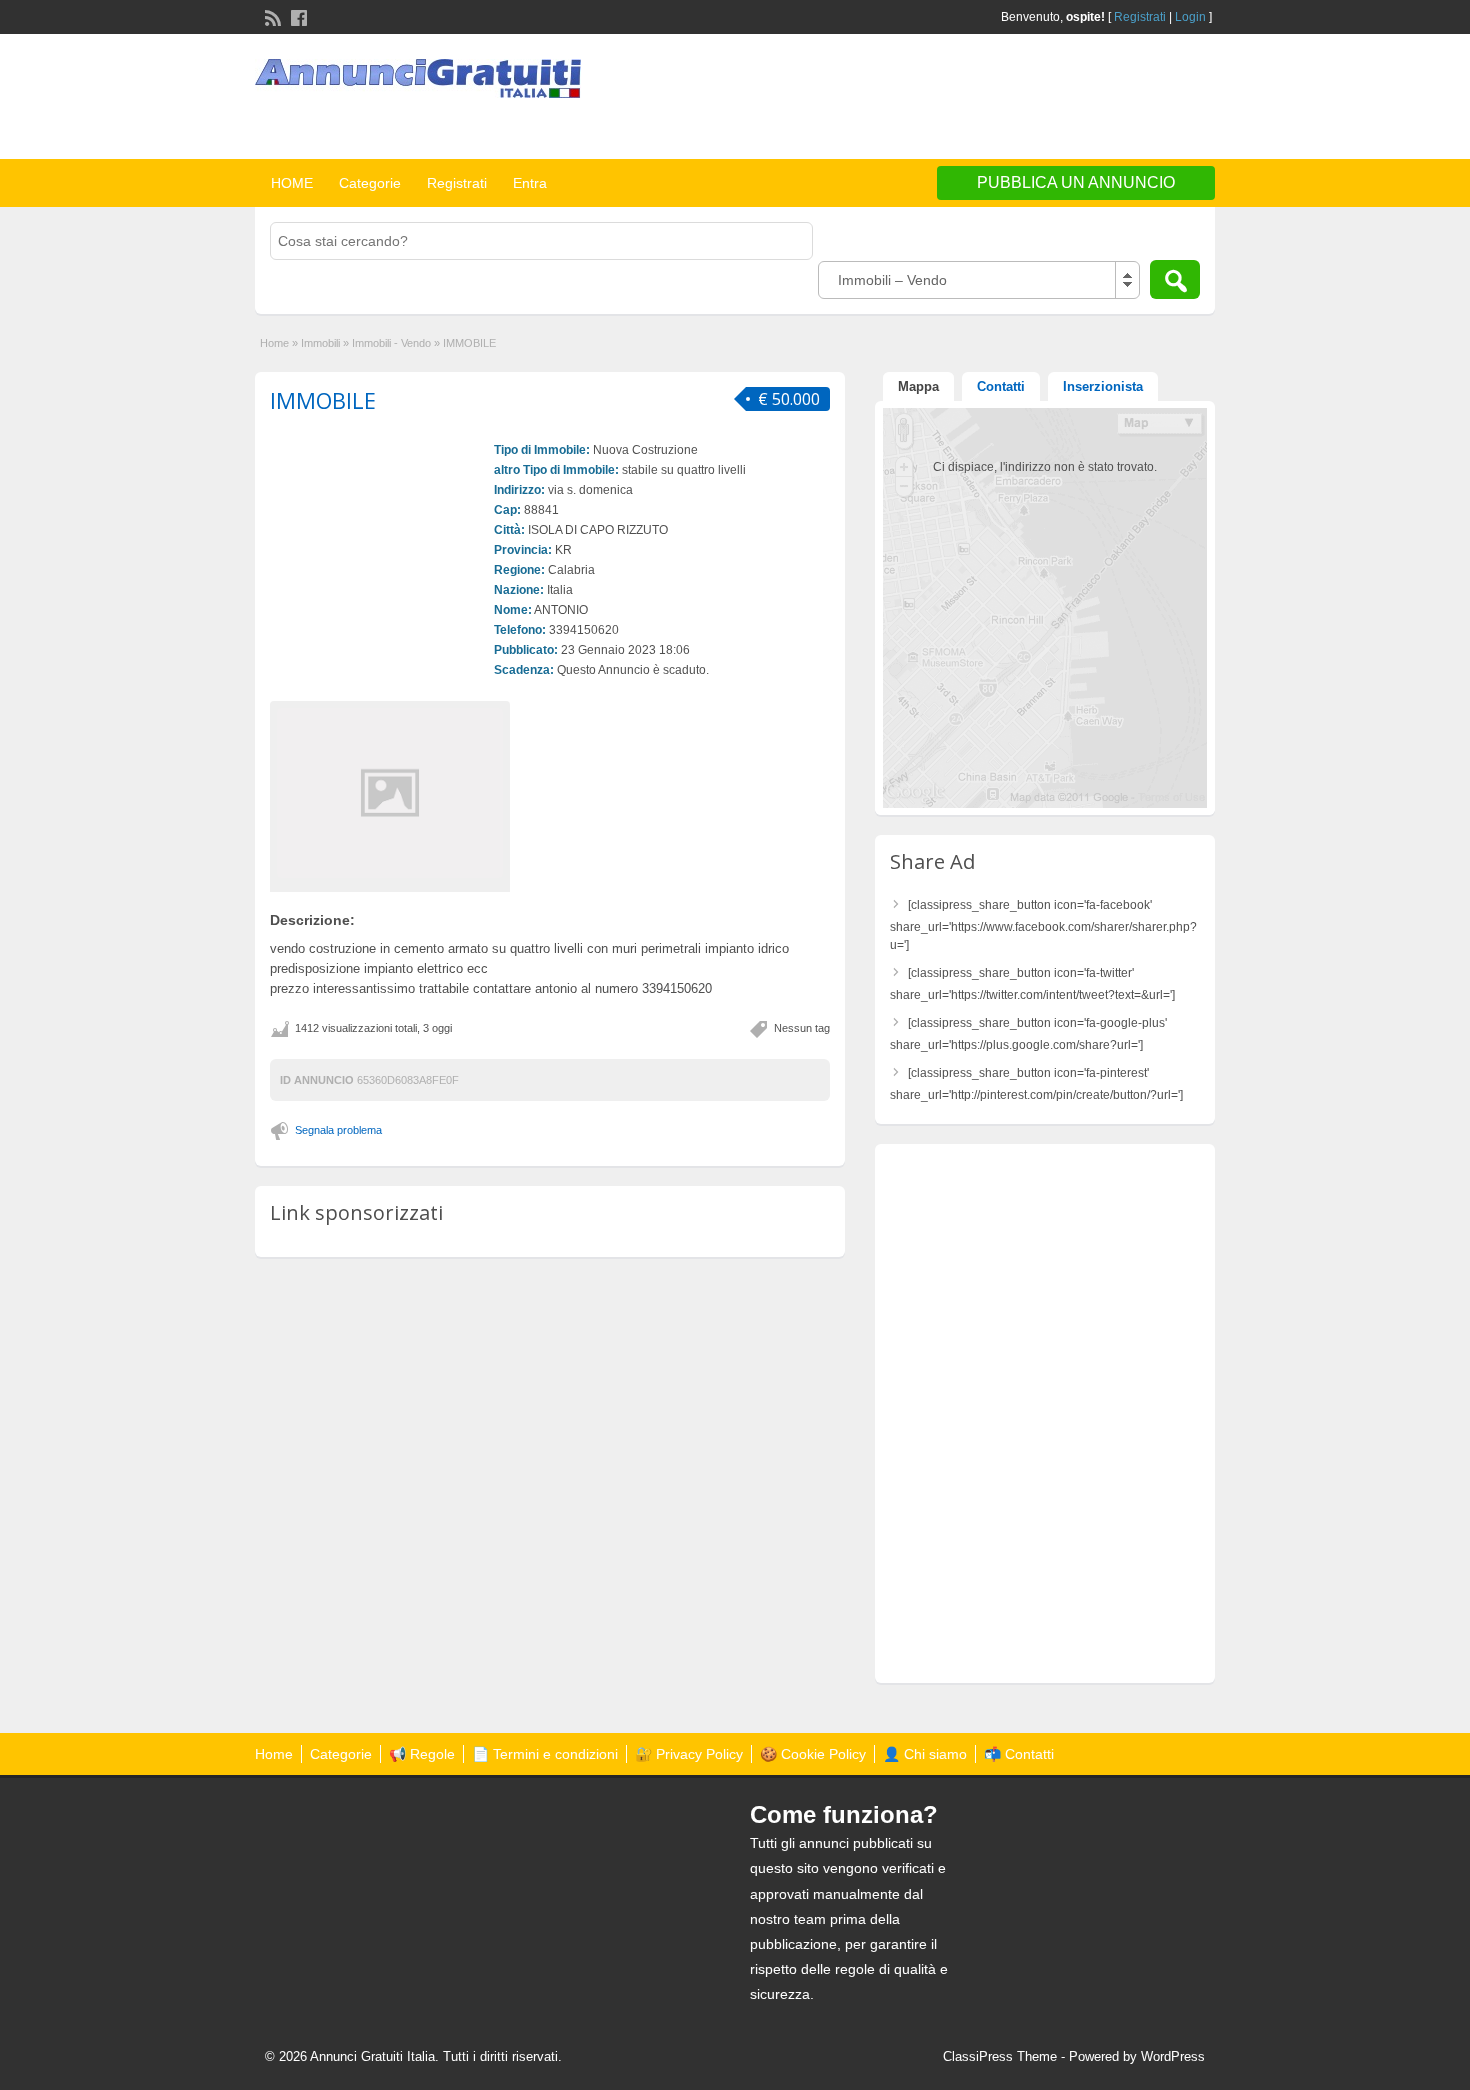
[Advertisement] (981, 99)
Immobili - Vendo (391, 343)
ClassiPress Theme (1000, 2056)
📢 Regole (422, 1754)
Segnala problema (338, 1130)
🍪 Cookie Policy (813, 1754)
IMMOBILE (323, 400)
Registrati (1140, 17)
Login (1190, 17)
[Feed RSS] (271, 16)
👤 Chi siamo (925, 1754)
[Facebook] (297, 16)
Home (274, 343)
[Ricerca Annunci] (1175, 279)
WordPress (1173, 2056)
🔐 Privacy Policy (689, 1754)
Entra (530, 183)
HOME (292, 183)
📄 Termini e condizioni (545, 1754)
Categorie (370, 183)
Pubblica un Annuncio (1076, 182)
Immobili (320, 343)
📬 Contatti (1019, 1754)
